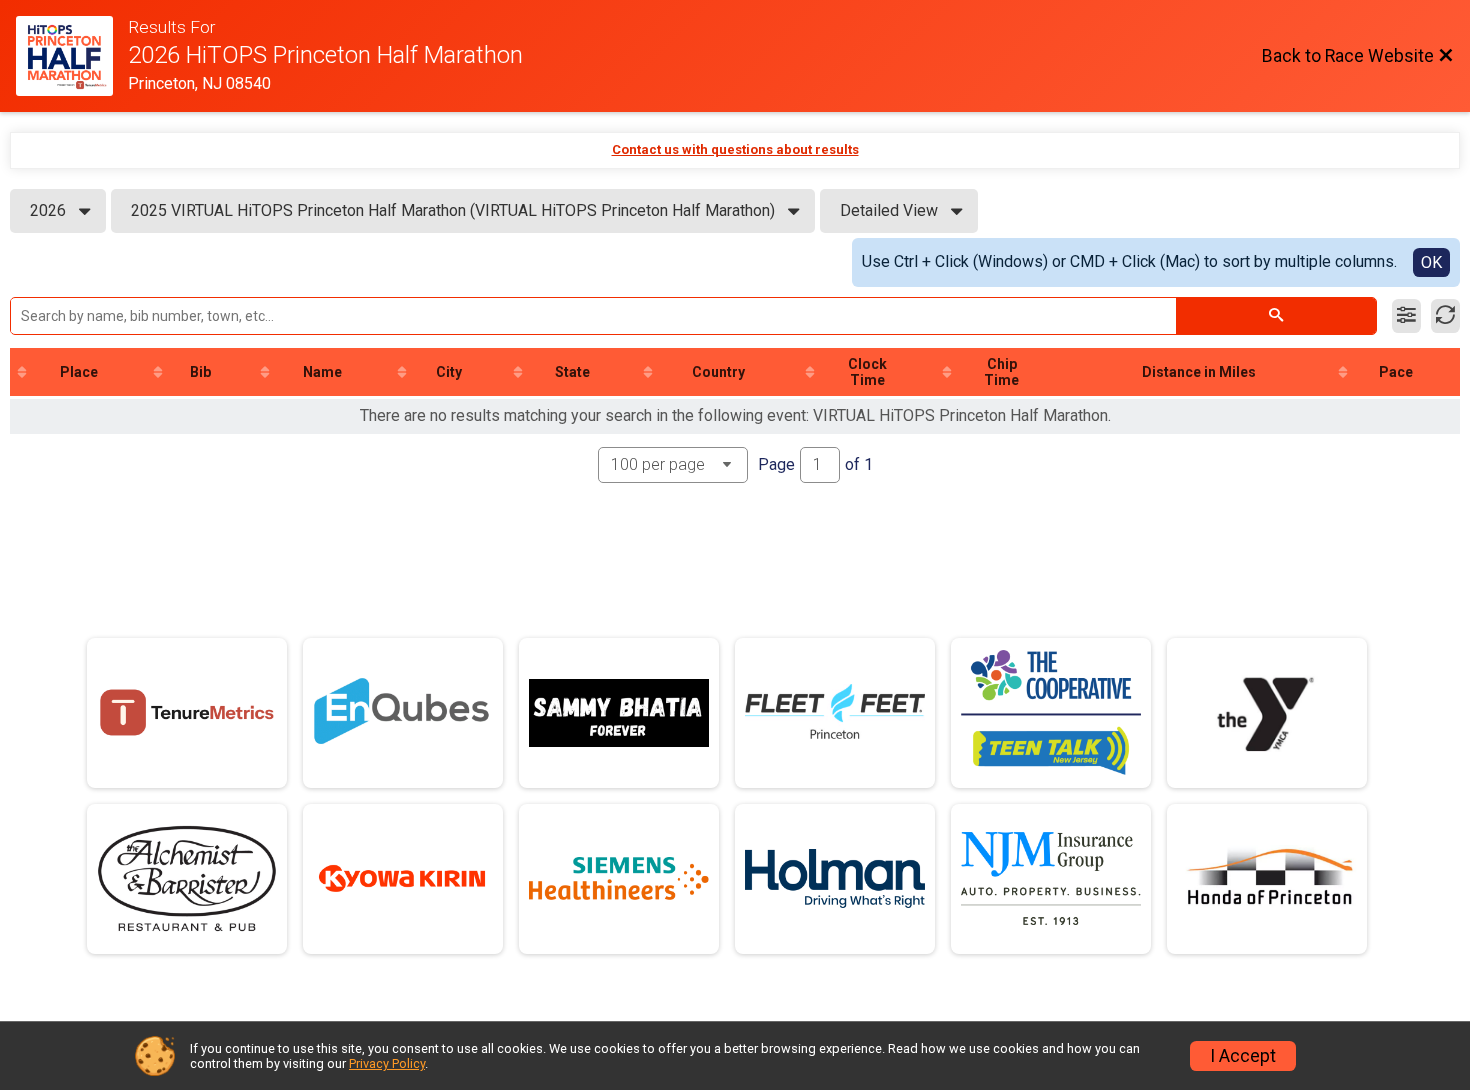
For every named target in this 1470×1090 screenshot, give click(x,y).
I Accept (1243, 1056)
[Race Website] (72, 56)
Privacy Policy (387, 1063)
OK (1431, 262)
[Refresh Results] (1445, 316)
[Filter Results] (1406, 316)
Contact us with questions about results (735, 149)
